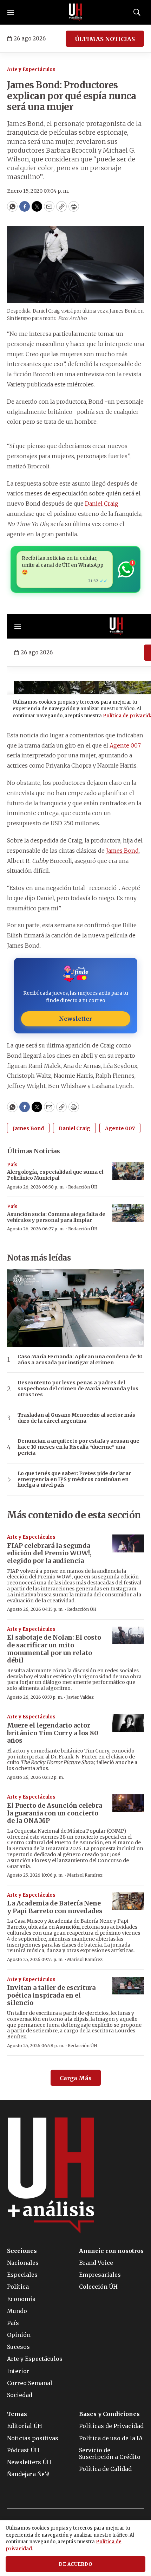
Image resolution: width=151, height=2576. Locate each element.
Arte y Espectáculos (31, 69)
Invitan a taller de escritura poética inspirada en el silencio (51, 1995)
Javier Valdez (80, 1697)
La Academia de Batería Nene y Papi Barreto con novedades (55, 1907)
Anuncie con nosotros (111, 2251)
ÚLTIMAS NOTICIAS (105, 39)
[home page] (75, 12)
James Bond (122, 851)
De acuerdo (75, 2564)
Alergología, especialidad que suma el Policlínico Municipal (55, 1175)
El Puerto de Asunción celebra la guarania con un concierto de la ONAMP (55, 1813)
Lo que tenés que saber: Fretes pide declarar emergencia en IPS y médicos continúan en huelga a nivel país (74, 1479)
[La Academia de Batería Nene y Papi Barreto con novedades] (128, 1901)
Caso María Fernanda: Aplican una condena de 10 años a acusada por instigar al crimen (80, 1360)
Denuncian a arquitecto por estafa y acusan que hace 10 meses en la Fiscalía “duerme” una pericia (78, 1447)
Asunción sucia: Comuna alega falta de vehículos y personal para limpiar (56, 1217)
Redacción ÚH (83, 1187)
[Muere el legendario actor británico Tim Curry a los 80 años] (128, 1723)
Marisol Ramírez (85, 1875)
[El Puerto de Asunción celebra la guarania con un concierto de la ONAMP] (128, 1803)
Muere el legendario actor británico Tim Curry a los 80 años (53, 1733)
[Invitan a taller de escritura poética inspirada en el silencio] (128, 1986)
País (12, 1165)
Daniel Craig (102, 504)
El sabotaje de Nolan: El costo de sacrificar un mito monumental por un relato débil (54, 1649)
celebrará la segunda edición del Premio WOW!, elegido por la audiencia (49, 1553)
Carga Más (76, 2078)
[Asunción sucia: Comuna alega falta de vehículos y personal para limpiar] (128, 1213)
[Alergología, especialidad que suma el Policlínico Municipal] (128, 1171)
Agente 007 (125, 745)
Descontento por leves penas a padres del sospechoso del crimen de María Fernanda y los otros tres (78, 1389)
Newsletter (75, 1019)
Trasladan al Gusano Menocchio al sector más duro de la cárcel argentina (76, 1418)
